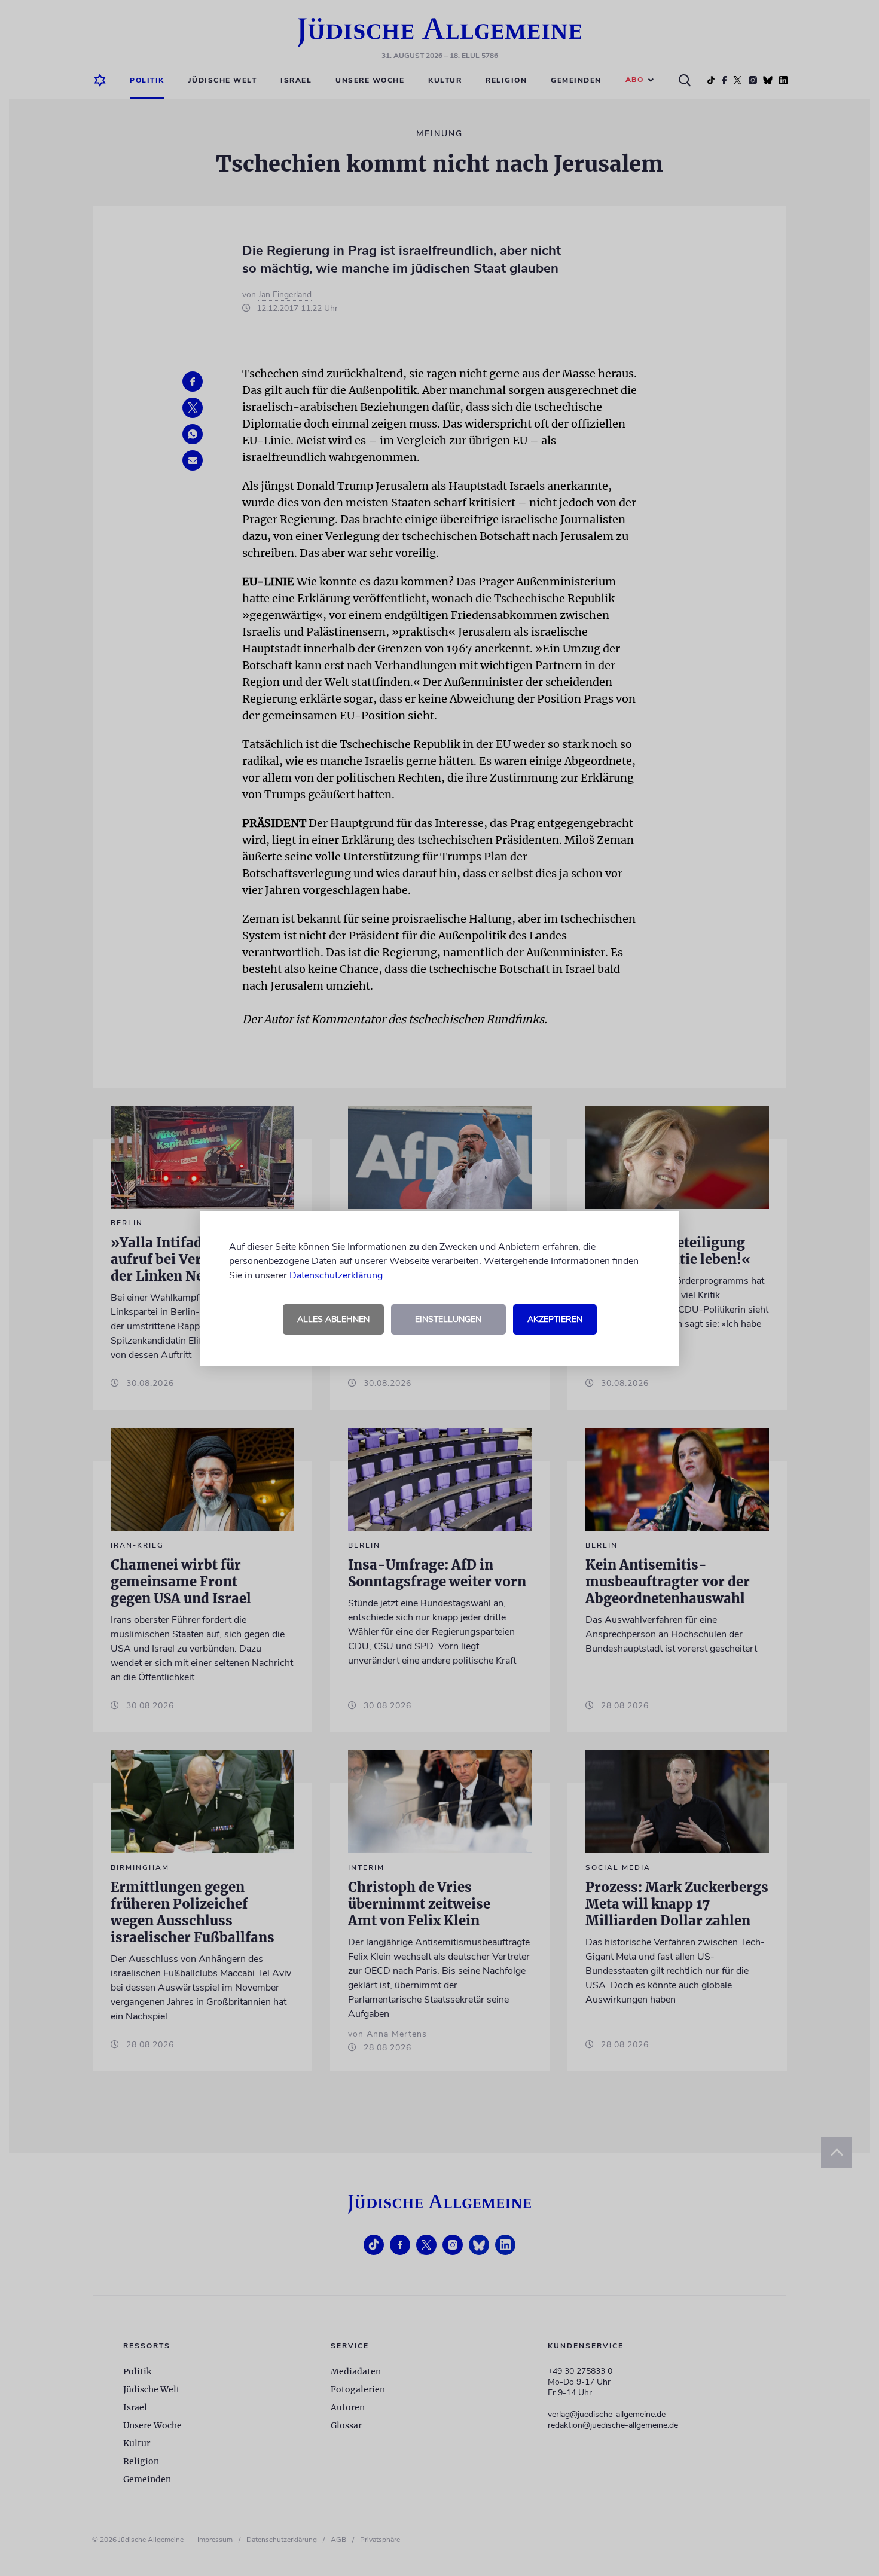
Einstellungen (448, 1319)
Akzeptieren (555, 1319)
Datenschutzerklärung (336, 1275)
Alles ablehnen (333, 1319)
